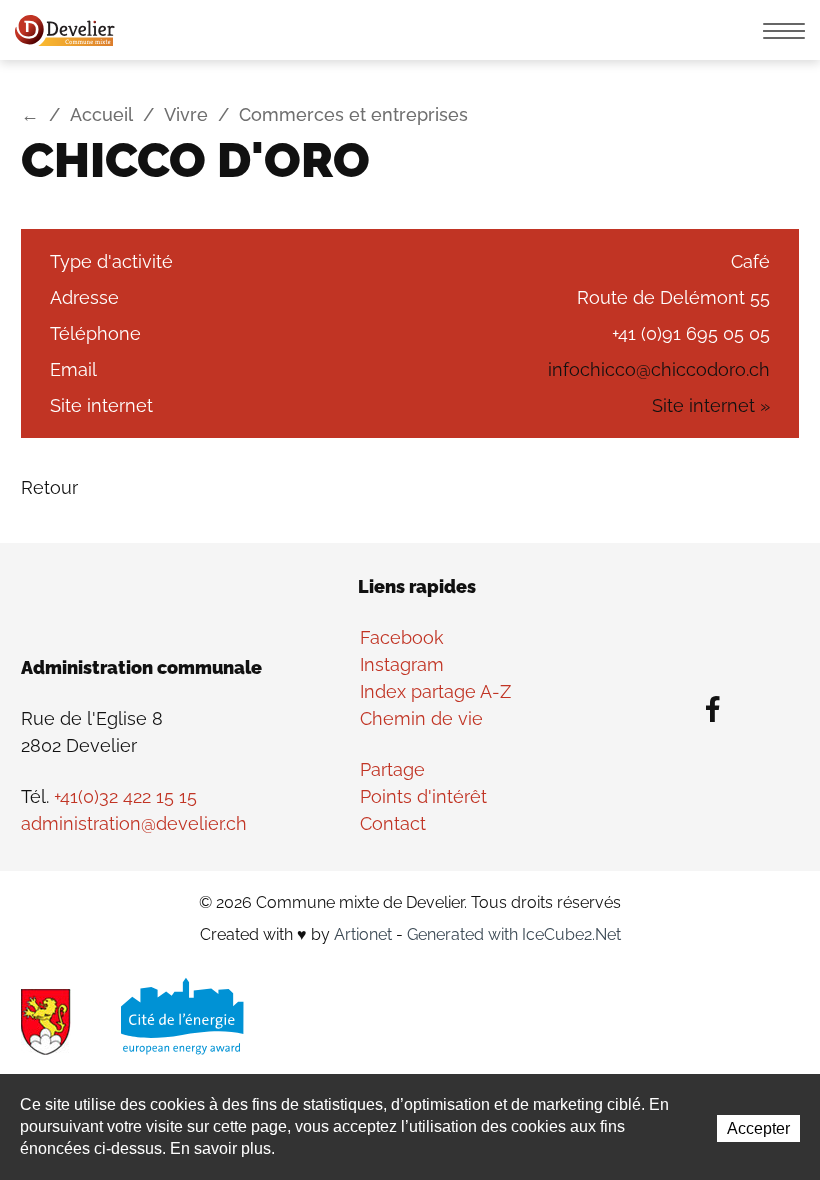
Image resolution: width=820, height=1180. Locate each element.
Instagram (402, 664)
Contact (393, 823)
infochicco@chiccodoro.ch (659, 369)
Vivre (186, 114)
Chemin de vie (421, 718)
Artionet (363, 934)
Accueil (101, 114)
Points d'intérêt (423, 796)
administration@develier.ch (134, 823)
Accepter (758, 1128)
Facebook (402, 637)
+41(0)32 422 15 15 (125, 796)
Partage (392, 769)
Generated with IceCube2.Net (514, 934)
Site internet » (711, 405)
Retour (49, 487)
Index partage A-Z (435, 691)
